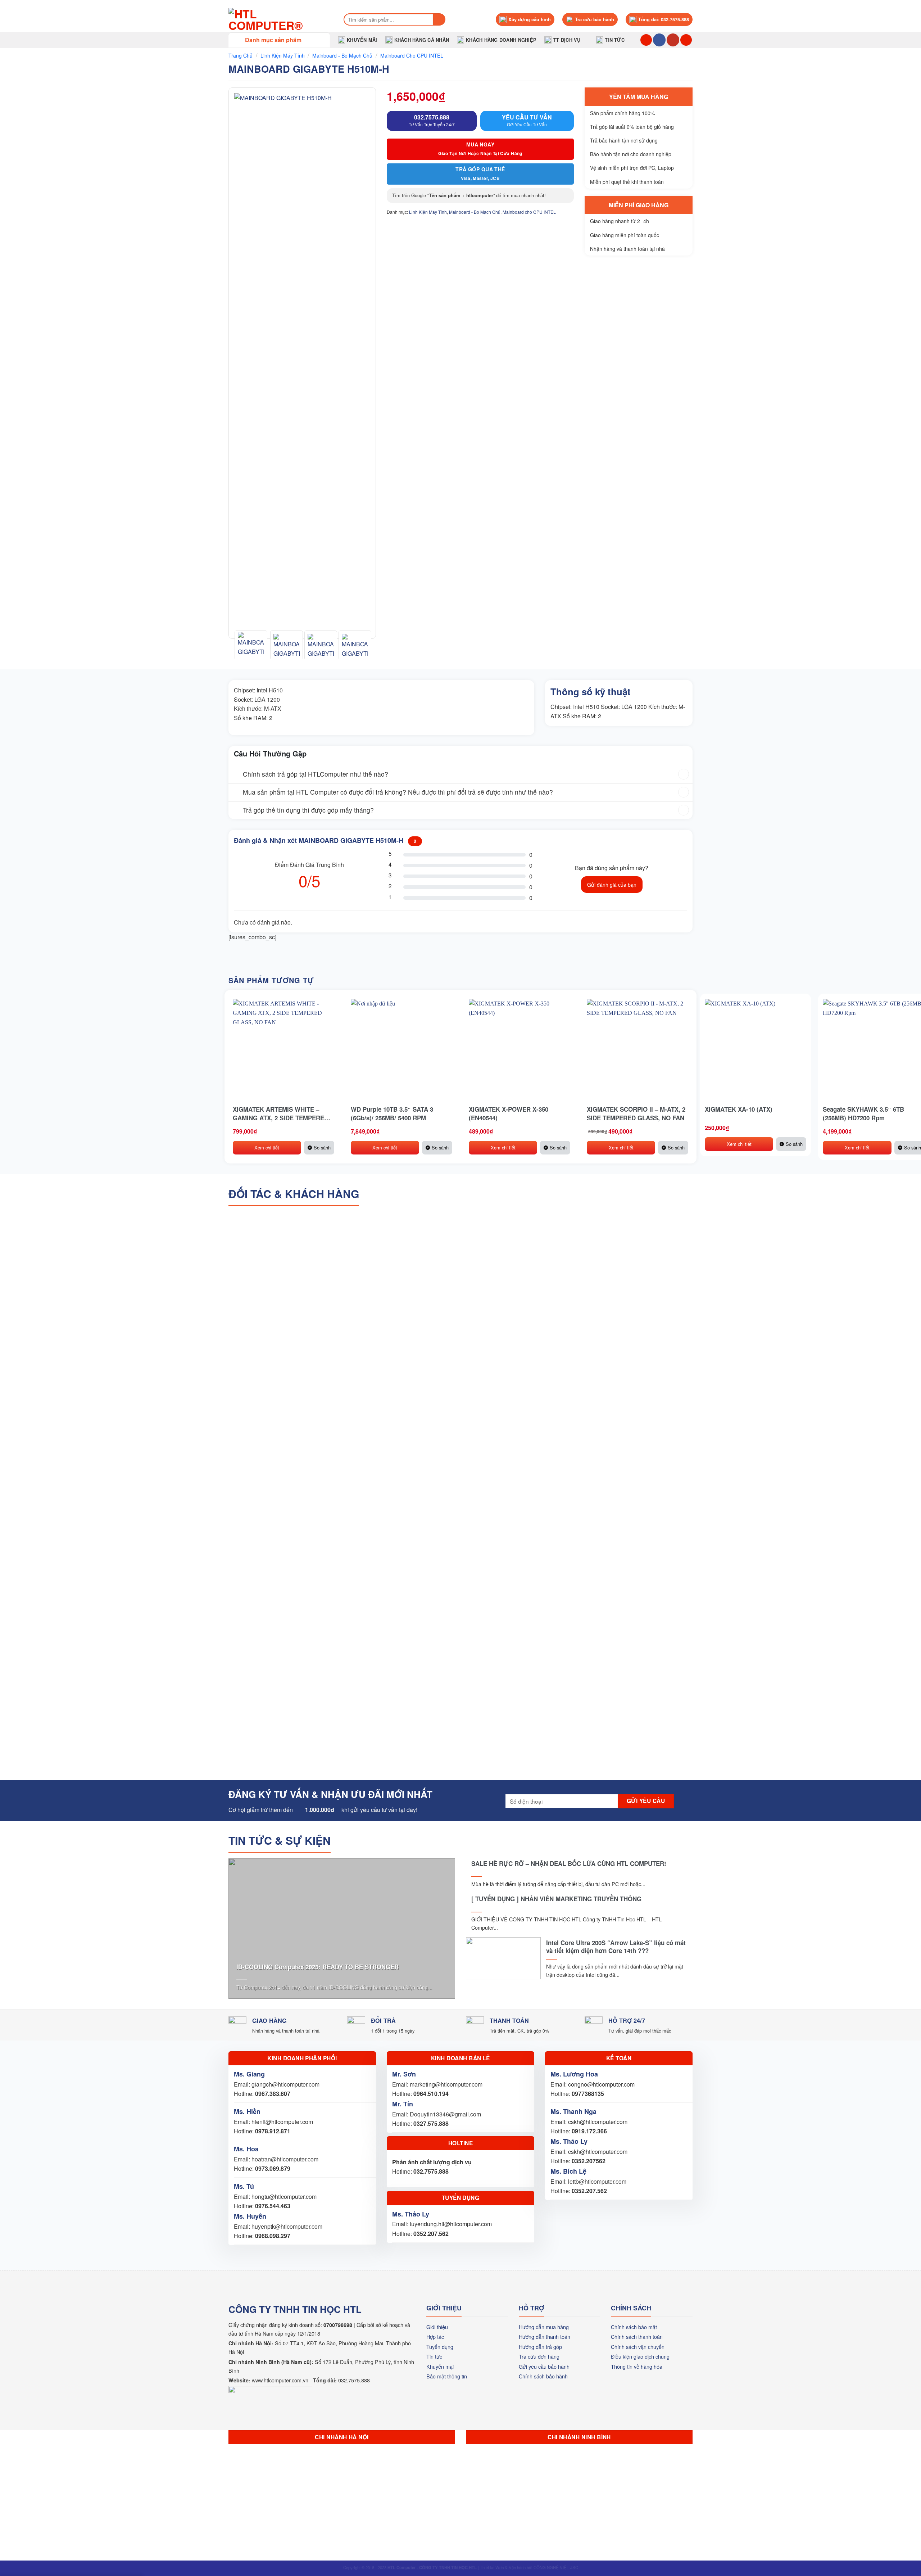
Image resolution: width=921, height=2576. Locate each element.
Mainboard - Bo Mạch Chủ (342, 55)
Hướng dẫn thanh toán (545, 2337)
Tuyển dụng (440, 2347)
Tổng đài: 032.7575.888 (664, 19)
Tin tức (615, 40)
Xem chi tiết (267, 1147)
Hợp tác (435, 2337)
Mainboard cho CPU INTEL (412, 55)
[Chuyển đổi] (235, 775)
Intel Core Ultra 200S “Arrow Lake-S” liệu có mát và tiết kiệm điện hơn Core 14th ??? (616, 1947)
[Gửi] (439, 19)
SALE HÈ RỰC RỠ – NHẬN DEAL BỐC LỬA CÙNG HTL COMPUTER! (569, 1863)
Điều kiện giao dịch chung (640, 2356)
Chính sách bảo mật (634, 2327)
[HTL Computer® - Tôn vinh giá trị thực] (279, 19)
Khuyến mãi (362, 40)
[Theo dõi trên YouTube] (673, 40)
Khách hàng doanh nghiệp (501, 40)
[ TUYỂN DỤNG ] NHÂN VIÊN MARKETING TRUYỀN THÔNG (556, 1899)
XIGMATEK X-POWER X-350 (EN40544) (509, 1113)
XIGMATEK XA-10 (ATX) (739, 1109)
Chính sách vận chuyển (638, 2347)
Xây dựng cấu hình (530, 19)
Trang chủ (241, 55)
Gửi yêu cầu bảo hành (544, 2366)
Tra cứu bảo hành (595, 19)
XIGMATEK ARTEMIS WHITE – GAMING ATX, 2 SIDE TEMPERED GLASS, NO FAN (281, 1113)
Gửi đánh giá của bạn (612, 885)
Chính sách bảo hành (543, 2376)
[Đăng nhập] (686, 40)
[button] (279, 40)
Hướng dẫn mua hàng (544, 2327)
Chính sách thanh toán (637, 2337)
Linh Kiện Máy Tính (283, 55)
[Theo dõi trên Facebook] (659, 40)
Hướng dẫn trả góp (540, 2347)
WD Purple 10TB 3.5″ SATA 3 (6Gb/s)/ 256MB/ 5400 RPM (392, 1113)
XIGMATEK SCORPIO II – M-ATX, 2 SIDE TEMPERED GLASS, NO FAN (636, 1113)
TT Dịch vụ (567, 40)
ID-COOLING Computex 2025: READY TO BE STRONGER (317, 1967)
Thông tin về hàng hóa (637, 2366)
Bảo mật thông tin (447, 2376)
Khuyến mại (440, 2366)
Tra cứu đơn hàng (539, 2356)
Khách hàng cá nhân (422, 40)
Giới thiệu (437, 2327)
